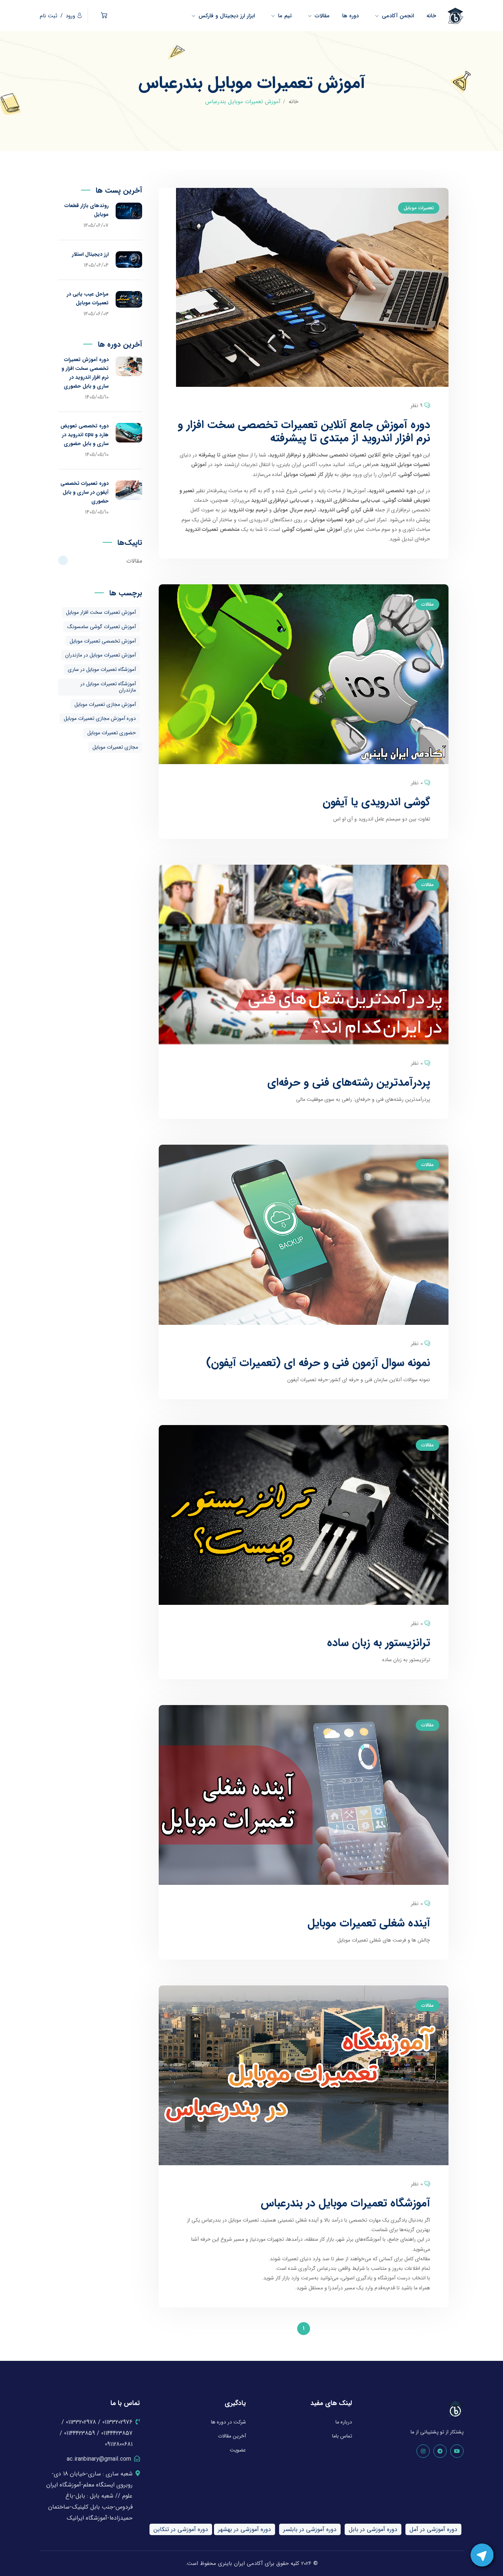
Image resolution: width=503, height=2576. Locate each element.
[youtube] (457, 2451)
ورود (70, 16)
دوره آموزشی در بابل (373, 2529)
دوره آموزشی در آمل (433, 2529)
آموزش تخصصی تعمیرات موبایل (103, 641)
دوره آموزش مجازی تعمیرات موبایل (100, 718)
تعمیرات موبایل (419, 208)
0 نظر (417, 783)
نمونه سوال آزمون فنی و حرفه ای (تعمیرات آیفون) (318, 1363)
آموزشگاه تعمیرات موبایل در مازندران (108, 687)
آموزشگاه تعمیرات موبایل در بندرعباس (345, 2203)
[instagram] (423, 2451)
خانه (293, 102)
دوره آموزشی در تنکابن (181, 2529)
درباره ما (344, 2422)
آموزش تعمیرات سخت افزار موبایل (101, 612)
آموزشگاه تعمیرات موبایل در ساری (102, 669)
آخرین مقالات (232, 2436)
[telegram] (440, 2451)
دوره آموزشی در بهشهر (245, 2529)
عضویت (238, 2450)
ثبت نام (49, 16)
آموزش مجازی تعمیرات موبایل (105, 704)
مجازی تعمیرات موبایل (115, 747)
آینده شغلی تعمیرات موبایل (369, 1923)
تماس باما (342, 2436)
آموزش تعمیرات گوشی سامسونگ (102, 627)
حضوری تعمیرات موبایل (112, 733)
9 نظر (417, 406)
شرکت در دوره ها (228, 2422)
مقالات (428, 604)
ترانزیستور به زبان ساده (379, 1643)
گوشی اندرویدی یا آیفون (376, 802)
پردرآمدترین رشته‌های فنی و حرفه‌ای (349, 1083)
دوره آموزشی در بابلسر (310, 2529)
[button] (104, 16)
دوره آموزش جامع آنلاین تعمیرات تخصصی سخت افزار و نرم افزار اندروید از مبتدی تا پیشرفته (304, 432)
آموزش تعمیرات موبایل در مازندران (101, 655)
